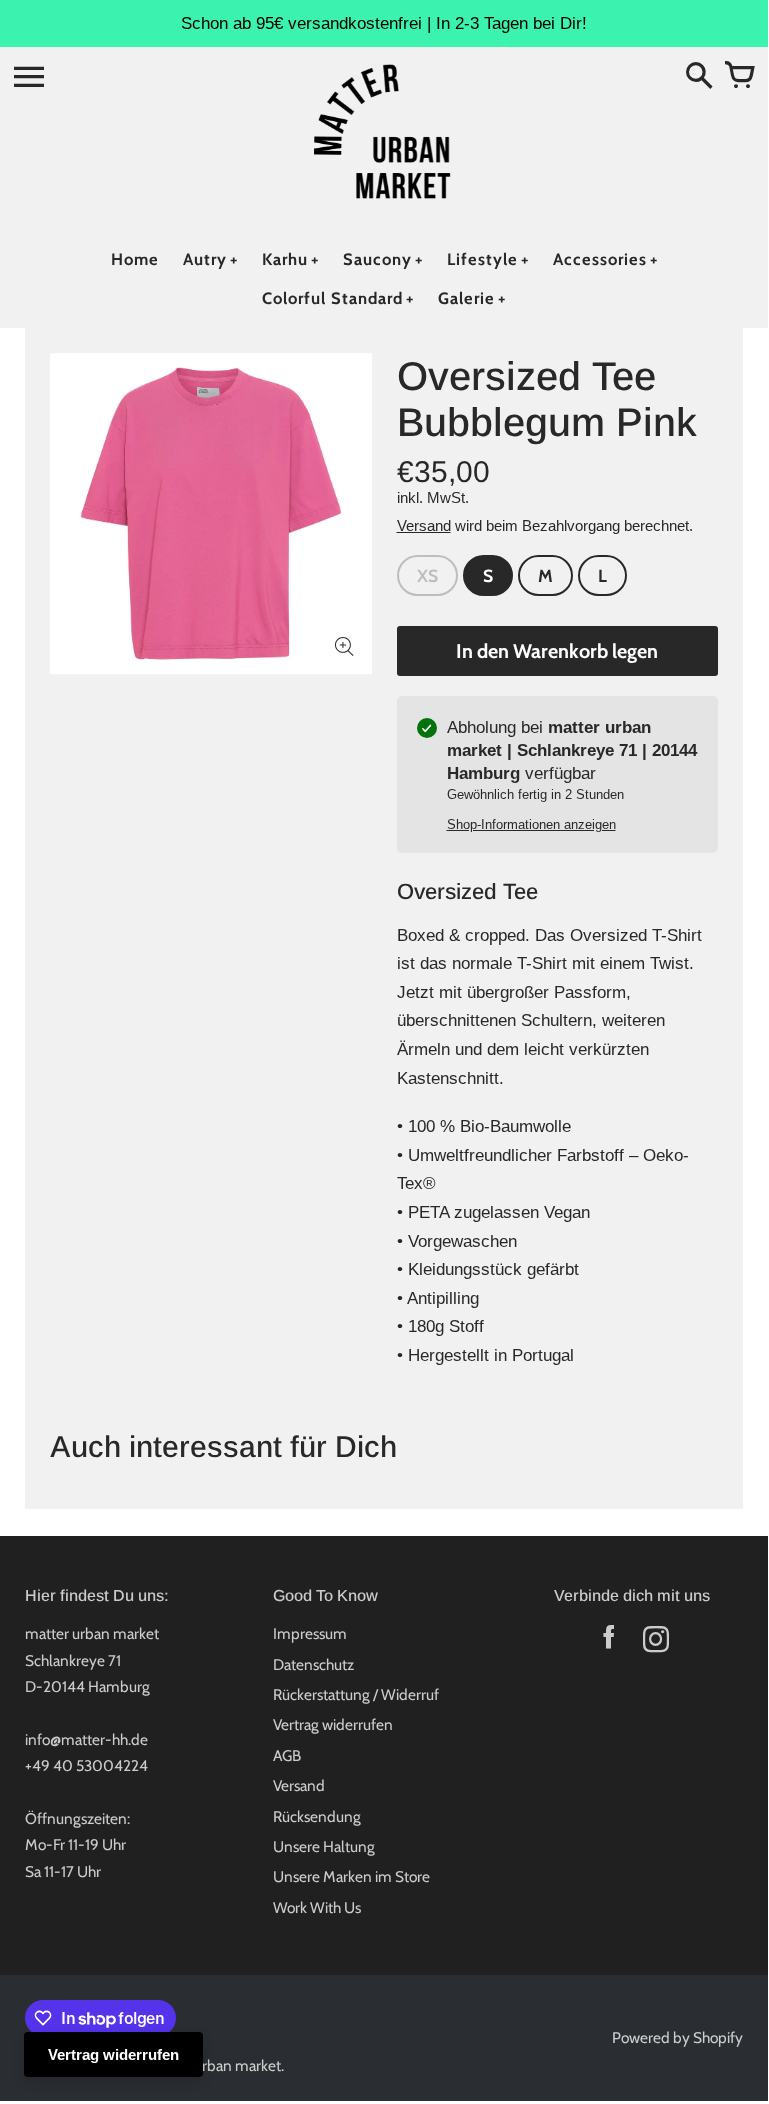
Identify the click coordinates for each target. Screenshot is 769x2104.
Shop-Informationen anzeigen (531, 824)
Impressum (310, 1633)
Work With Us (317, 1907)
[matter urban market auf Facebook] (608, 1643)
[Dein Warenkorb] (739, 77)
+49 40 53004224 (86, 1765)
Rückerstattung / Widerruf (356, 1694)
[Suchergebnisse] (699, 77)
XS (427, 575)
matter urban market (214, 2065)
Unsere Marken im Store (351, 1876)
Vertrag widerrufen (333, 1724)
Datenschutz (313, 1664)
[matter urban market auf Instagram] (655, 1643)
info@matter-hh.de (86, 1739)
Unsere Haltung (324, 1846)
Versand (424, 525)
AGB (287, 1755)
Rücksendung (317, 1816)
